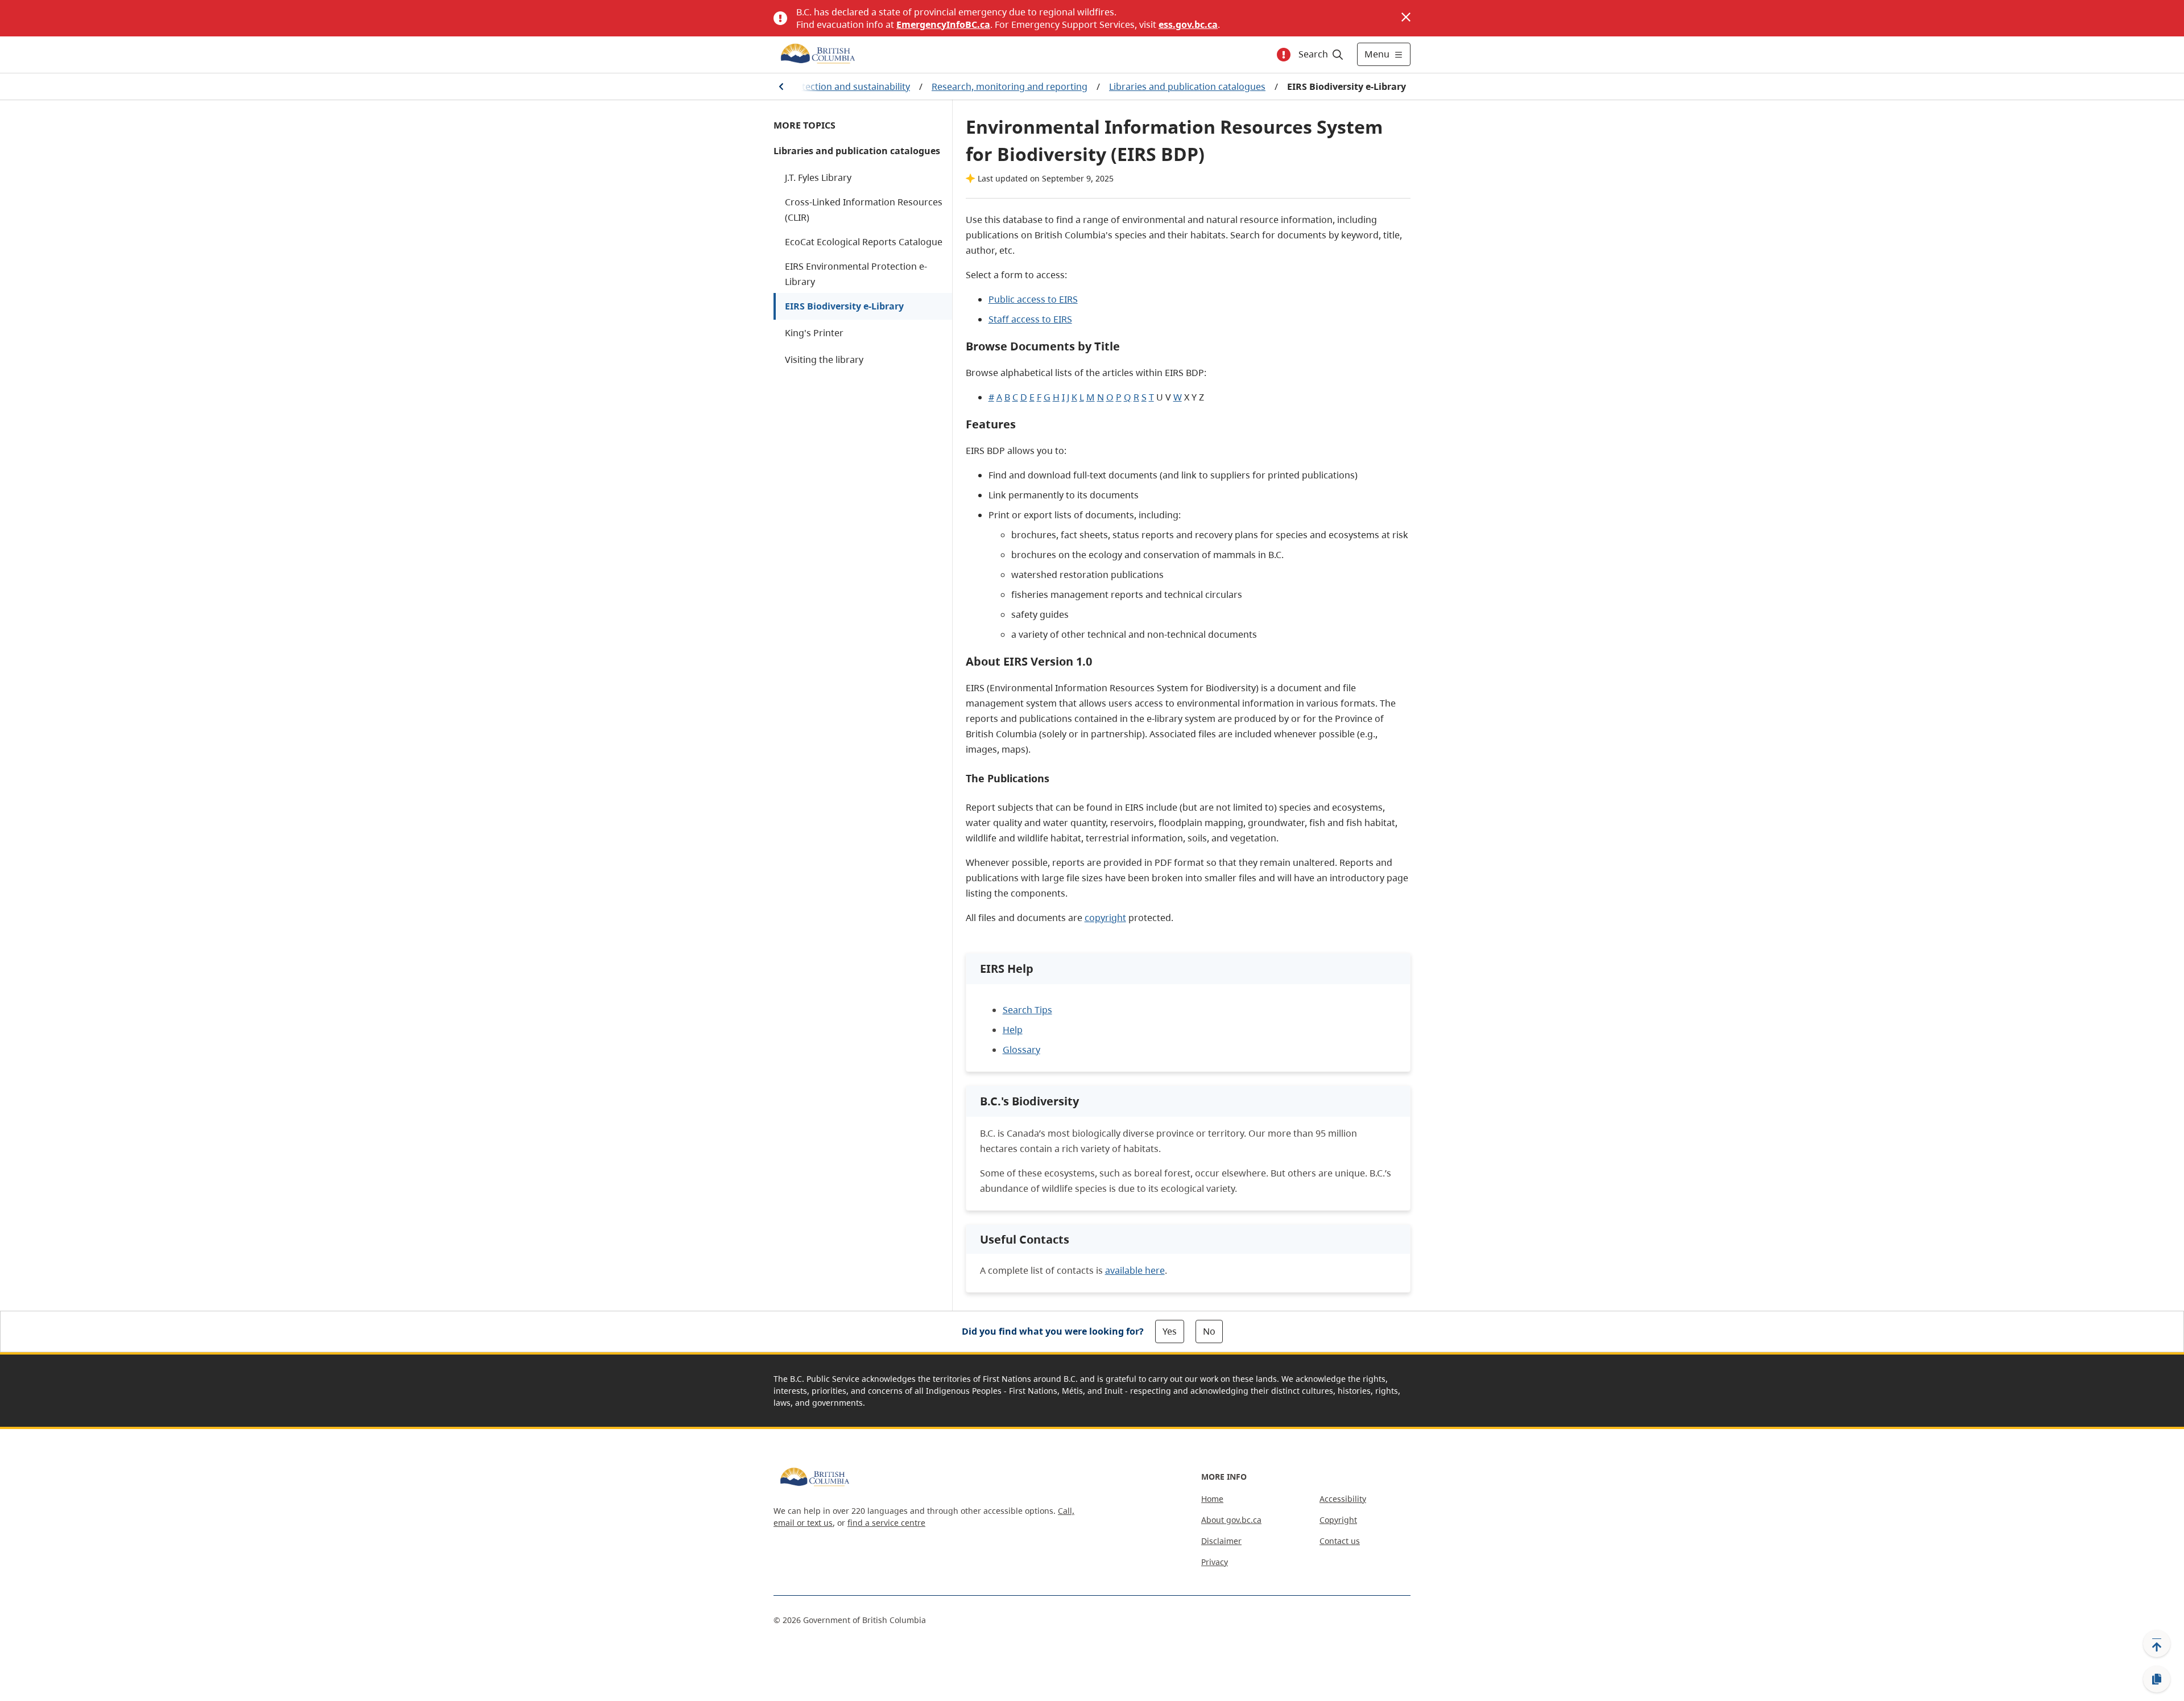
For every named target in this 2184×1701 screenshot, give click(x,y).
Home (1212, 1499)
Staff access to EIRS (1030, 319)
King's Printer (814, 333)
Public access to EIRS (1033, 299)
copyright (1105, 918)
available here (1135, 1270)
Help (1013, 1030)
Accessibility (1343, 1499)
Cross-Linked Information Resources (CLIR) (864, 210)
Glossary (1021, 1050)
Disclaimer (1221, 1541)
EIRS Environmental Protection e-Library (856, 274)
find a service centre (886, 1523)
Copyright (1338, 1520)
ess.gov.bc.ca (1188, 24)
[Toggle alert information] (1284, 55)
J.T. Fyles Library (818, 177)
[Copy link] (2157, 1679)
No (1209, 1331)
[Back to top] (2157, 1644)
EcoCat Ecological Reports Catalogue (864, 242)
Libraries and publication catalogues (1187, 86)
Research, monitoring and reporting (1010, 86)
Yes (1170, 1331)
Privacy (1215, 1562)
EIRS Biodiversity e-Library (844, 306)
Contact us (1340, 1541)
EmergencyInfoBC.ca (943, 24)
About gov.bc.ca (1231, 1520)
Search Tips (1027, 1010)
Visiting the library (824, 360)
